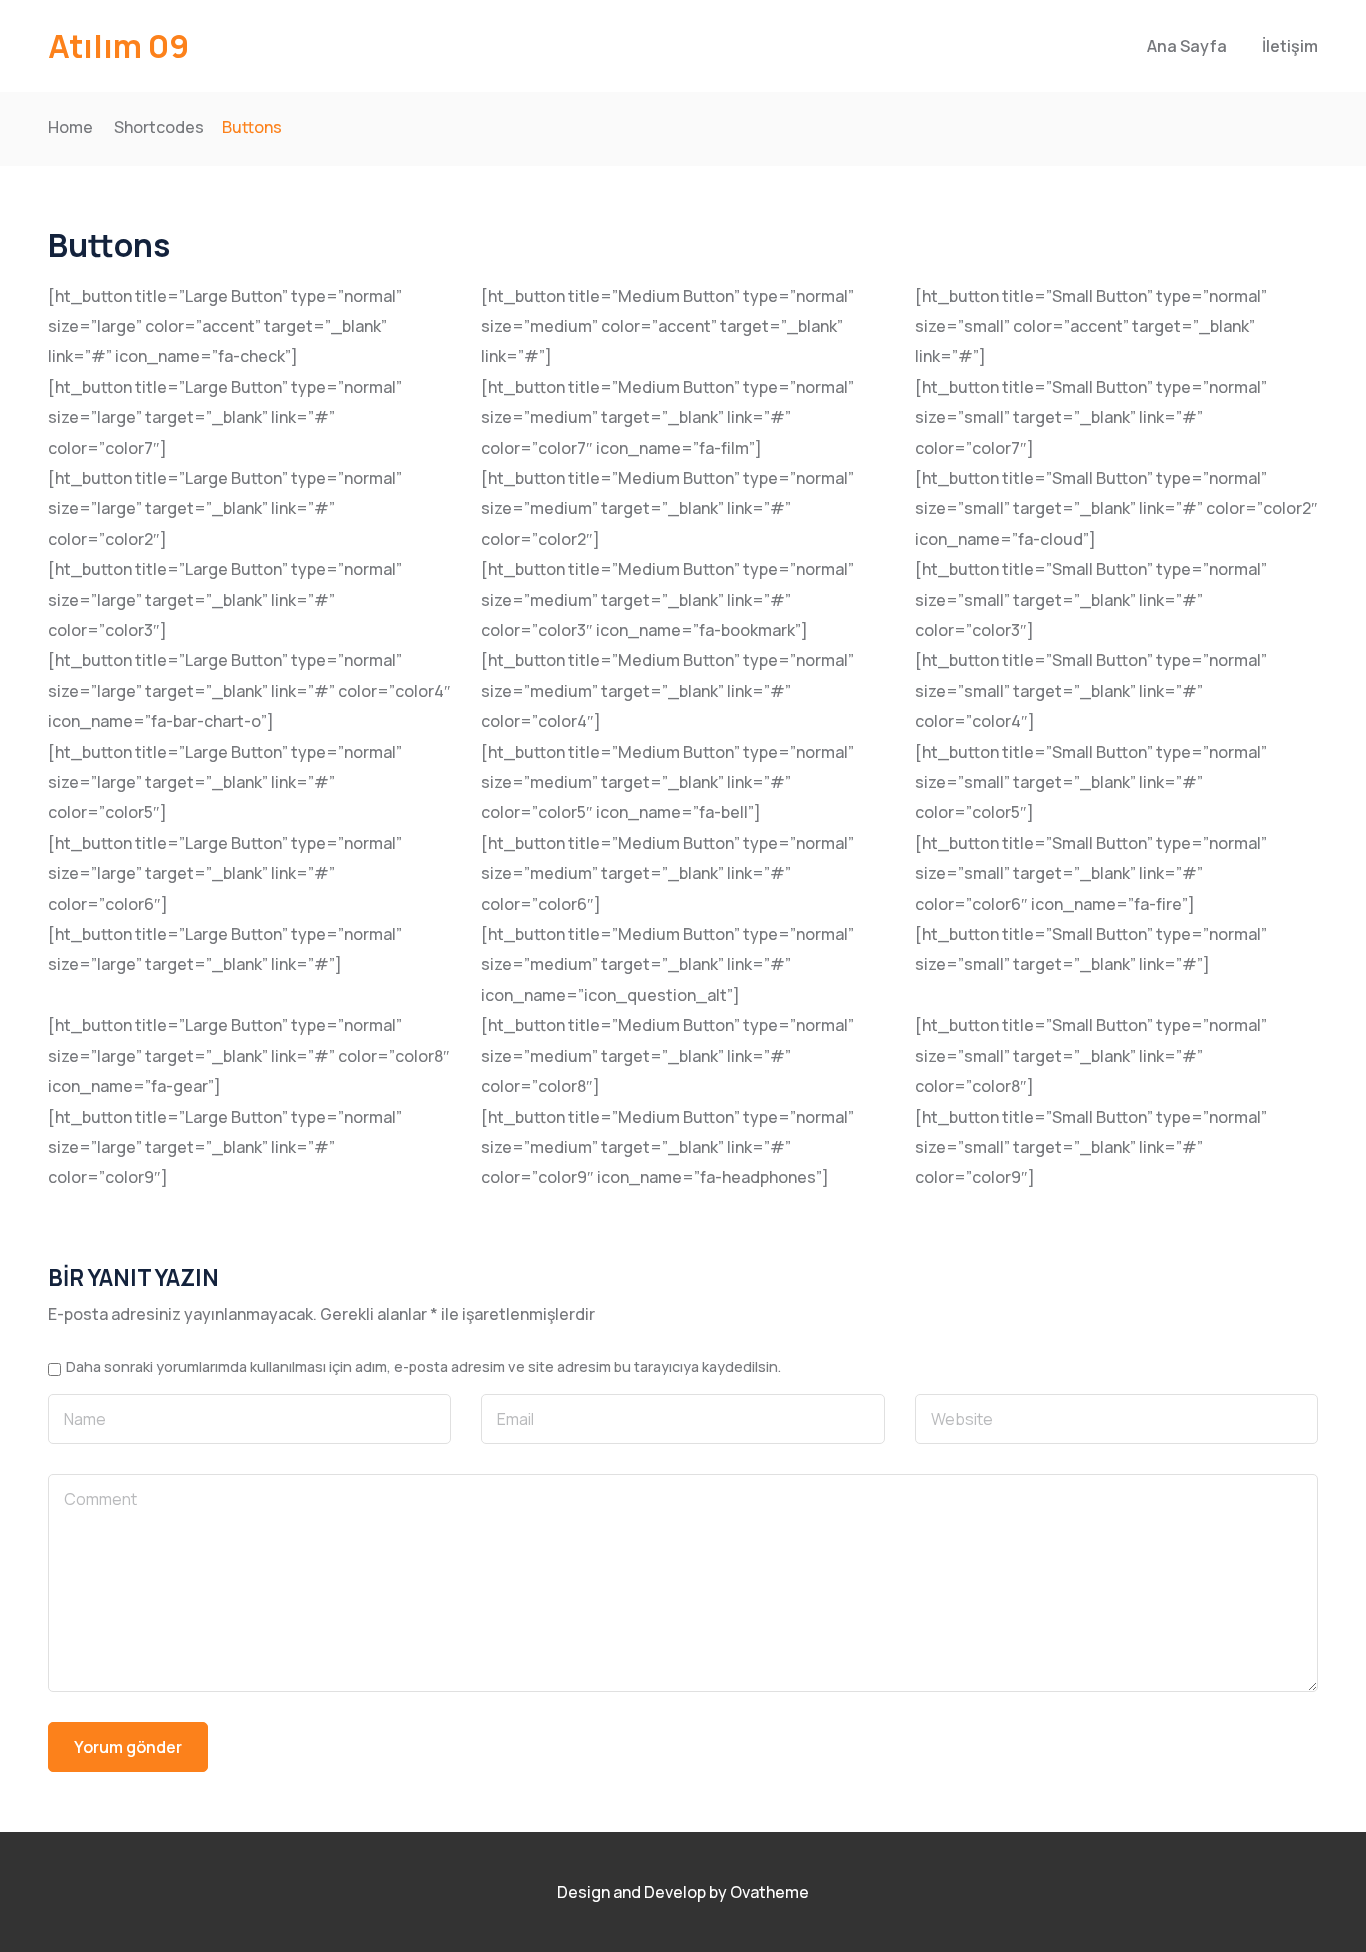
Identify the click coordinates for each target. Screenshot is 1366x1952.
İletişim (1290, 46)
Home (70, 127)
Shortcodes (159, 127)
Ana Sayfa (1187, 46)
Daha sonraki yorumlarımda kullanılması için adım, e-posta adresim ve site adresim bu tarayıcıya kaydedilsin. (423, 1367)
